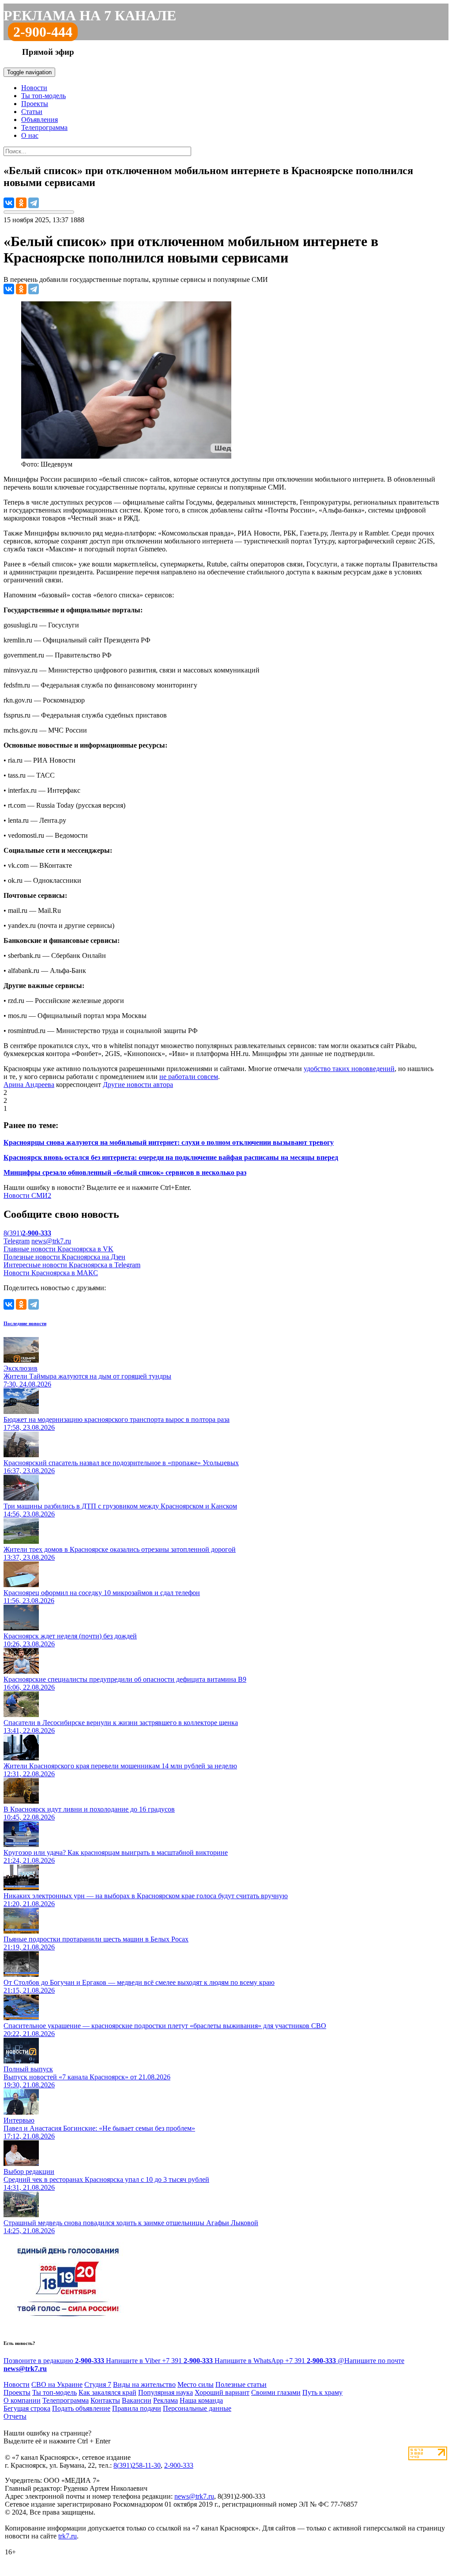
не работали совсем (189, 1077)
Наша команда (201, 2400)
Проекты (35, 104)
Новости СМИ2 (27, 1195)
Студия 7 (98, 2384)
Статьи (32, 112)
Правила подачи (137, 2408)
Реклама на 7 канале (90, 15)
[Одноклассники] (21, 203)
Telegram (17, 1241)
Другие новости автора (138, 1085)
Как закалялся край (107, 2392)
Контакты (105, 2400)
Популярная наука (166, 2392)
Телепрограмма (44, 127)
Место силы (196, 2384)
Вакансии (137, 2400)
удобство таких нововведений (349, 1069)
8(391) (27, 1233)
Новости (34, 88)
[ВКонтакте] (9, 203)
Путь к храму (322, 2392)
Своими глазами (276, 2392)
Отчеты (15, 2416)
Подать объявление (81, 2408)
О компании (22, 2400)
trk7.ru (68, 2536)
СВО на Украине (57, 2384)
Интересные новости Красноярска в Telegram (72, 1265)
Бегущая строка (27, 2408)
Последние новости (25, 1323)
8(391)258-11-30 (137, 2465)
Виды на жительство (144, 2384)
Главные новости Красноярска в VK (58, 1249)
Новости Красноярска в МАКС (51, 1273)
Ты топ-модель (43, 96)
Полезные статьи (241, 2384)
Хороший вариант (222, 2392)
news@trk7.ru (51, 1241)
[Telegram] (34, 203)
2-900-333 (179, 2465)
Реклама (166, 2400)
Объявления (40, 120)
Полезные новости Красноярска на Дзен (64, 1257)
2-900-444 (43, 32)
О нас (30, 135)
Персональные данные (197, 2408)
